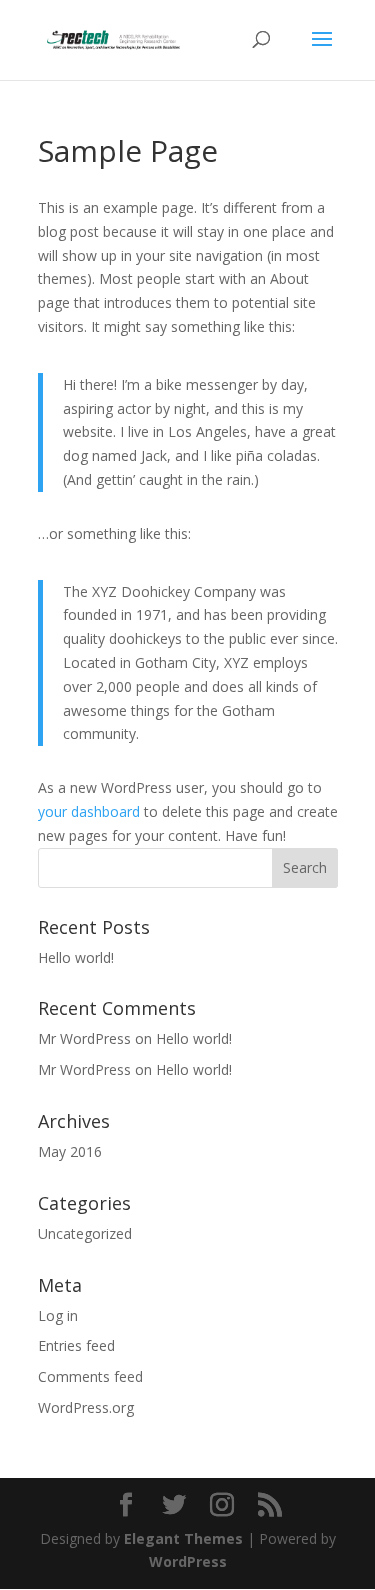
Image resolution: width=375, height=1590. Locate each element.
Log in (58, 1315)
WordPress (188, 1561)
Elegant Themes (183, 1538)
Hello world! (76, 957)
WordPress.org (86, 1407)
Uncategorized (85, 1233)
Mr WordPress (84, 1038)
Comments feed (90, 1376)
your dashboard (89, 811)
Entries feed (76, 1345)
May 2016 (70, 1151)
